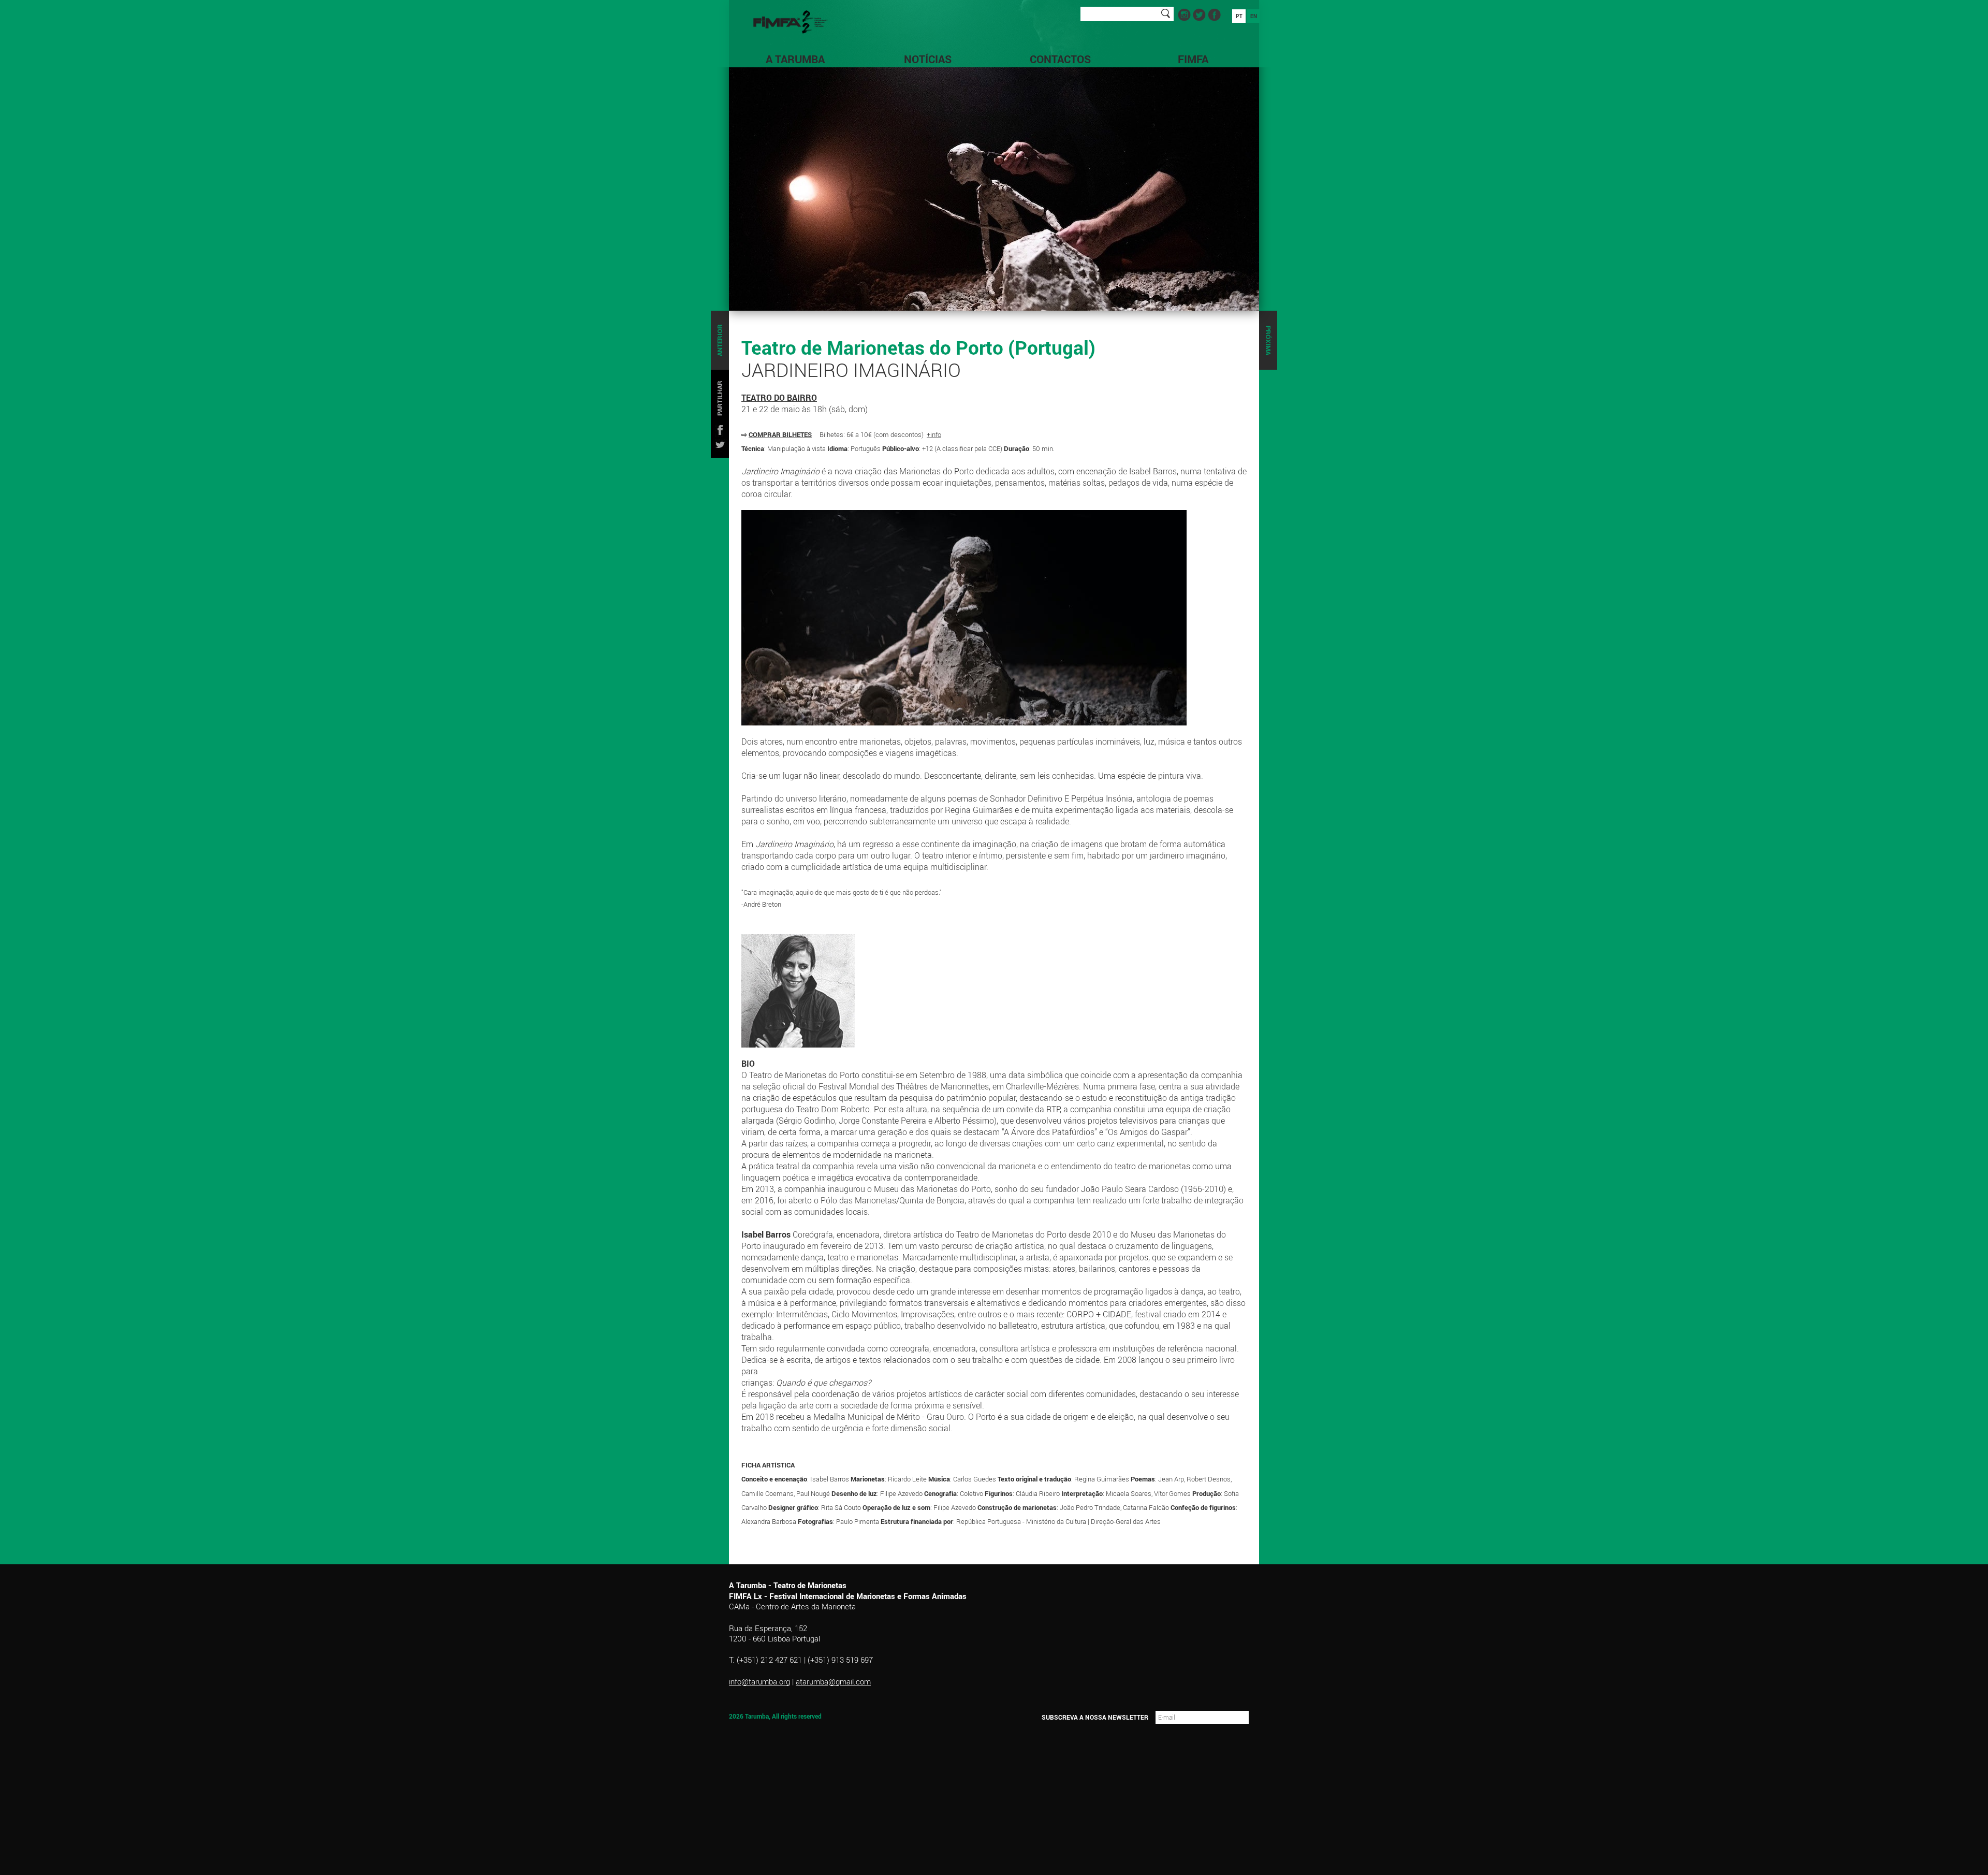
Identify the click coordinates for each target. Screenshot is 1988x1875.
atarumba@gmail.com (833, 1681)
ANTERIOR (720, 340)
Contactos (1060, 59)
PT (1239, 16)
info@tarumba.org (759, 1681)
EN (1254, 16)
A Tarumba (795, 59)
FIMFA (1193, 59)
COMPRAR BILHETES (780, 434)
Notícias (928, 59)
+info (934, 434)
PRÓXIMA (1268, 340)
